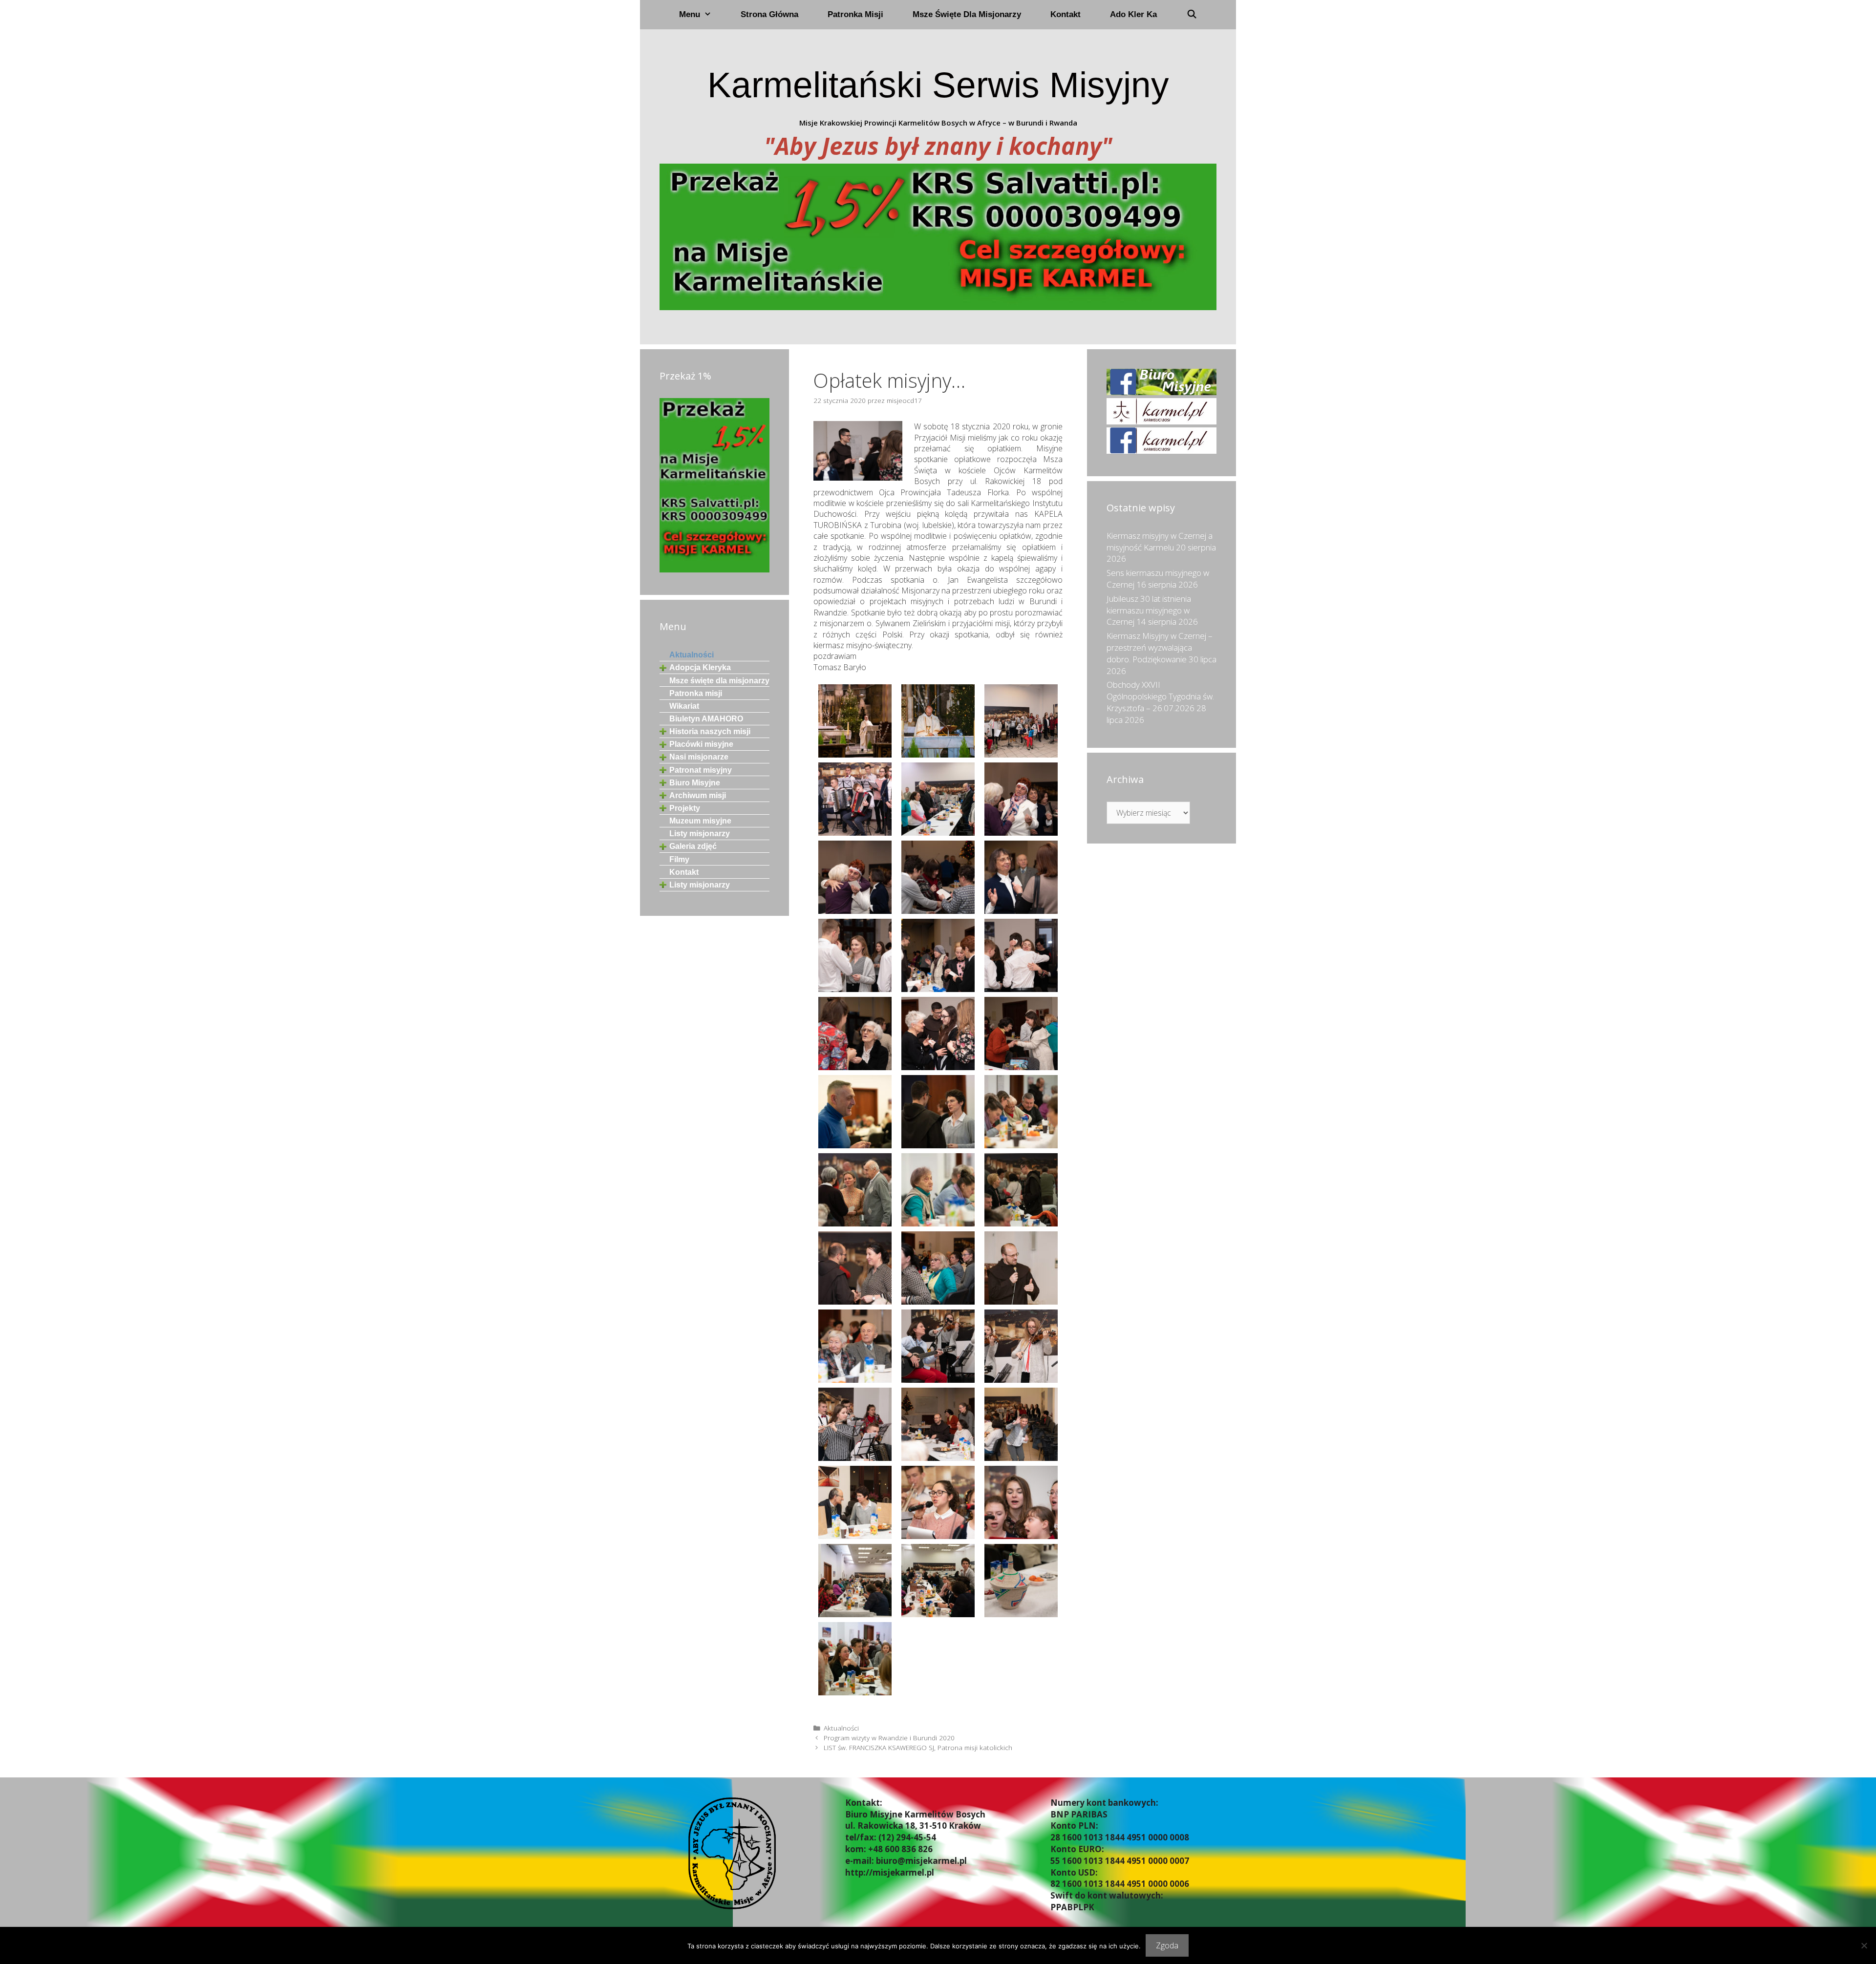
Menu (690, 14)
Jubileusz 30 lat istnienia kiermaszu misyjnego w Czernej (1149, 610)
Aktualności (841, 1728)
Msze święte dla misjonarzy (967, 14)
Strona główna (769, 14)
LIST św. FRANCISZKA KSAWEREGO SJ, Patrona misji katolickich (918, 1747)
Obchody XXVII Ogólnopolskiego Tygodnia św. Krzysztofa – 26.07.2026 (1160, 696)
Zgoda (1167, 1945)
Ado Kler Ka (1133, 14)
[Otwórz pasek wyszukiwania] (1192, 15)
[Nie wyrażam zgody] (1864, 1945)
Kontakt (1066, 14)
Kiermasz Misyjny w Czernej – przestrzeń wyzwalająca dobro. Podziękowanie (1160, 647)
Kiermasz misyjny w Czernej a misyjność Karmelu (1160, 541)
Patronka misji (855, 14)
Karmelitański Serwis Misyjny (938, 85)
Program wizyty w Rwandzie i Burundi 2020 (889, 1738)
